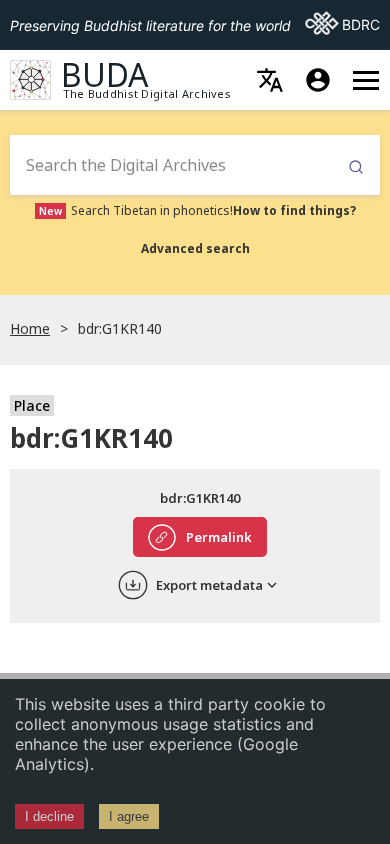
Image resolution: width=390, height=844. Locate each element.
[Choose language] (270, 80)
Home (30, 328)
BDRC (342, 24)
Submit (356, 167)
